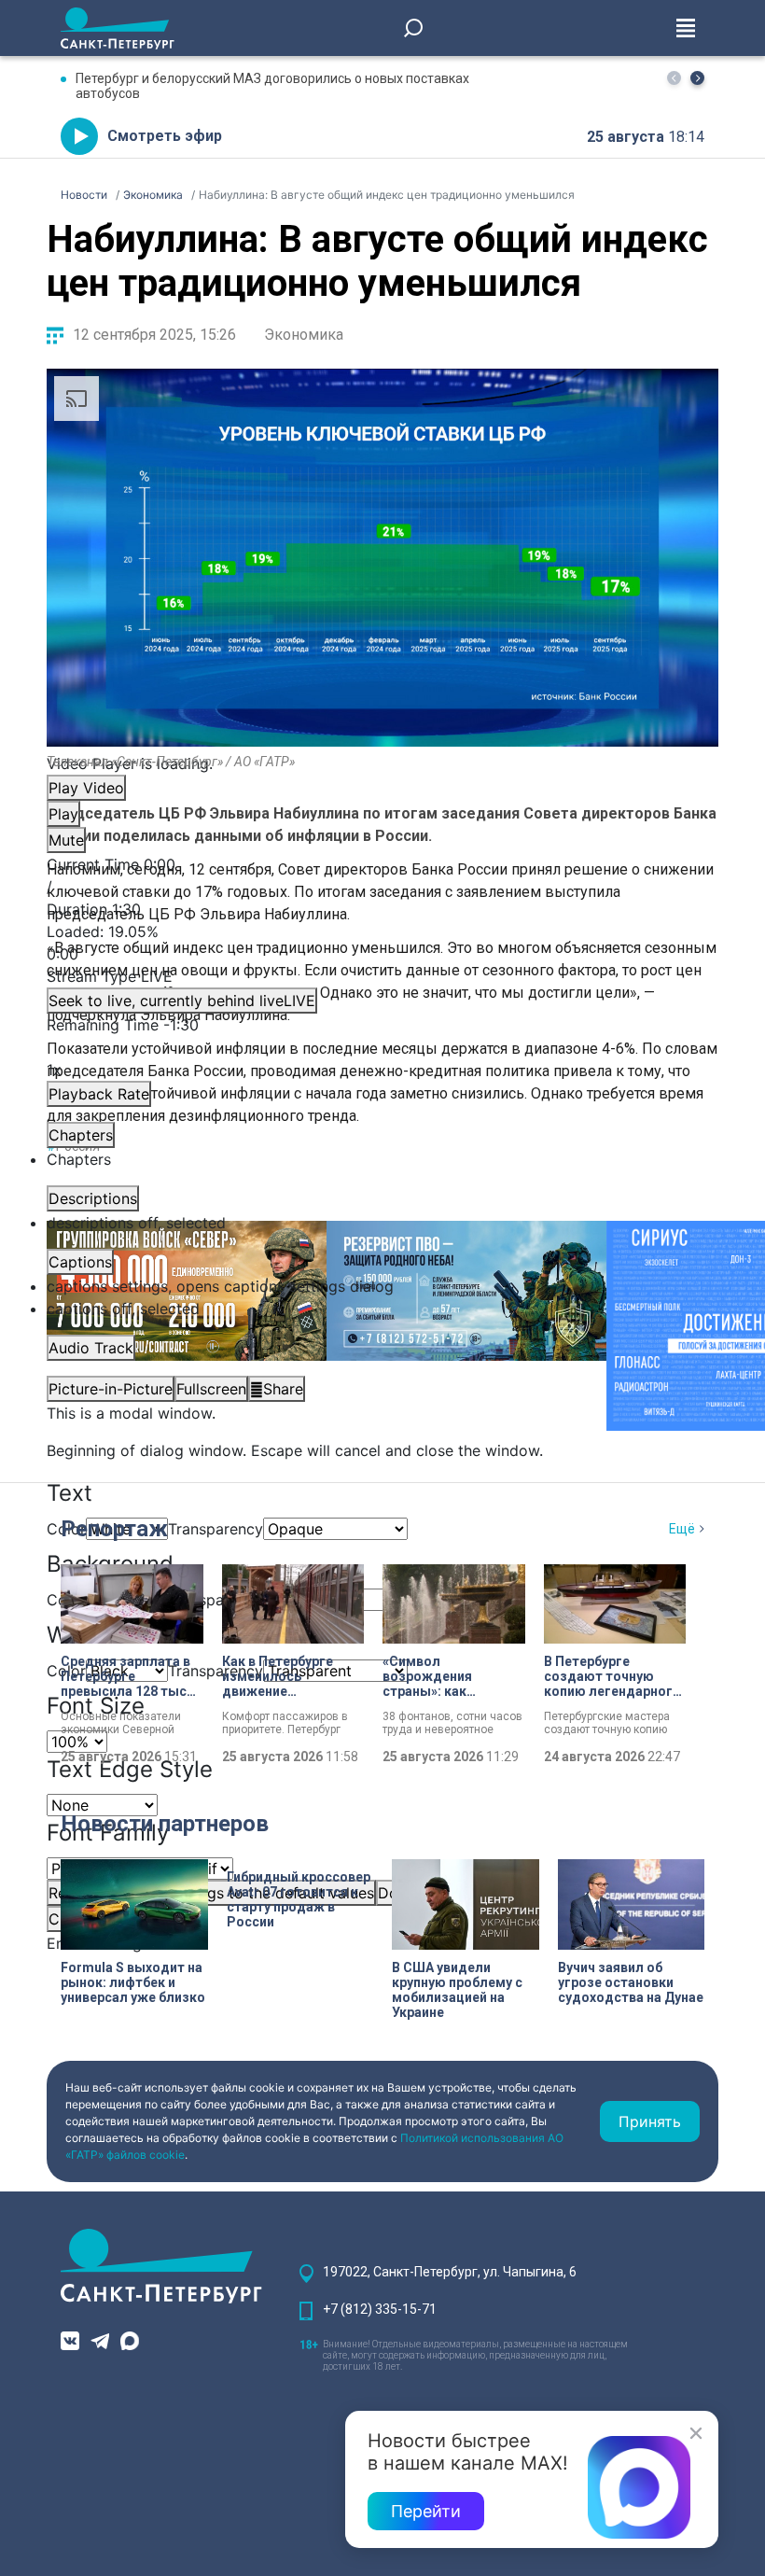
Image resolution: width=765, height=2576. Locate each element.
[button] (697, 78)
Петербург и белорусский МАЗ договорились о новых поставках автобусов (272, 86)
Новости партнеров (165, 1824)
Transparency (216, 1529)
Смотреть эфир (165, 136)
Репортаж (114, 1529)
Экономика (304, 335)
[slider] (382, 943)
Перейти (426, 2511)
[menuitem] (382, 1286)
